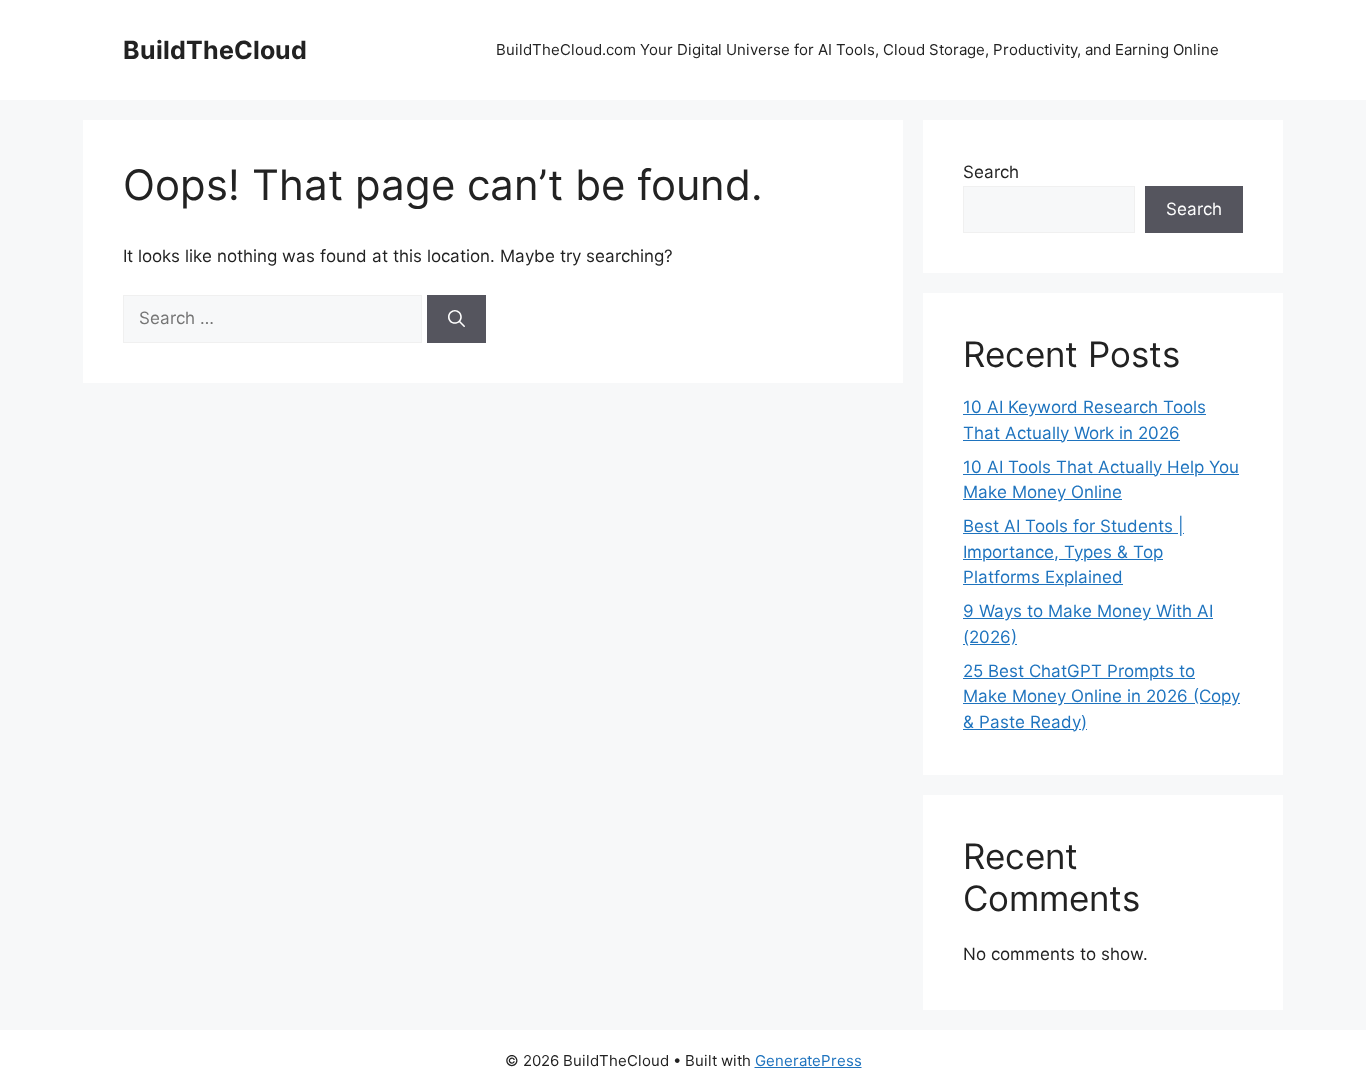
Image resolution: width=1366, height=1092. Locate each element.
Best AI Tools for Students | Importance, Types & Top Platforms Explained (1073, 551)
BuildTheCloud (215, 50)
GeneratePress (808, 1060)
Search (991, 172)
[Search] (456, 319)
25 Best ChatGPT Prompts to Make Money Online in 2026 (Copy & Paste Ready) (1101, 696)
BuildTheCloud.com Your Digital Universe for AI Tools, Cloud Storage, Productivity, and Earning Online (859, 49)
